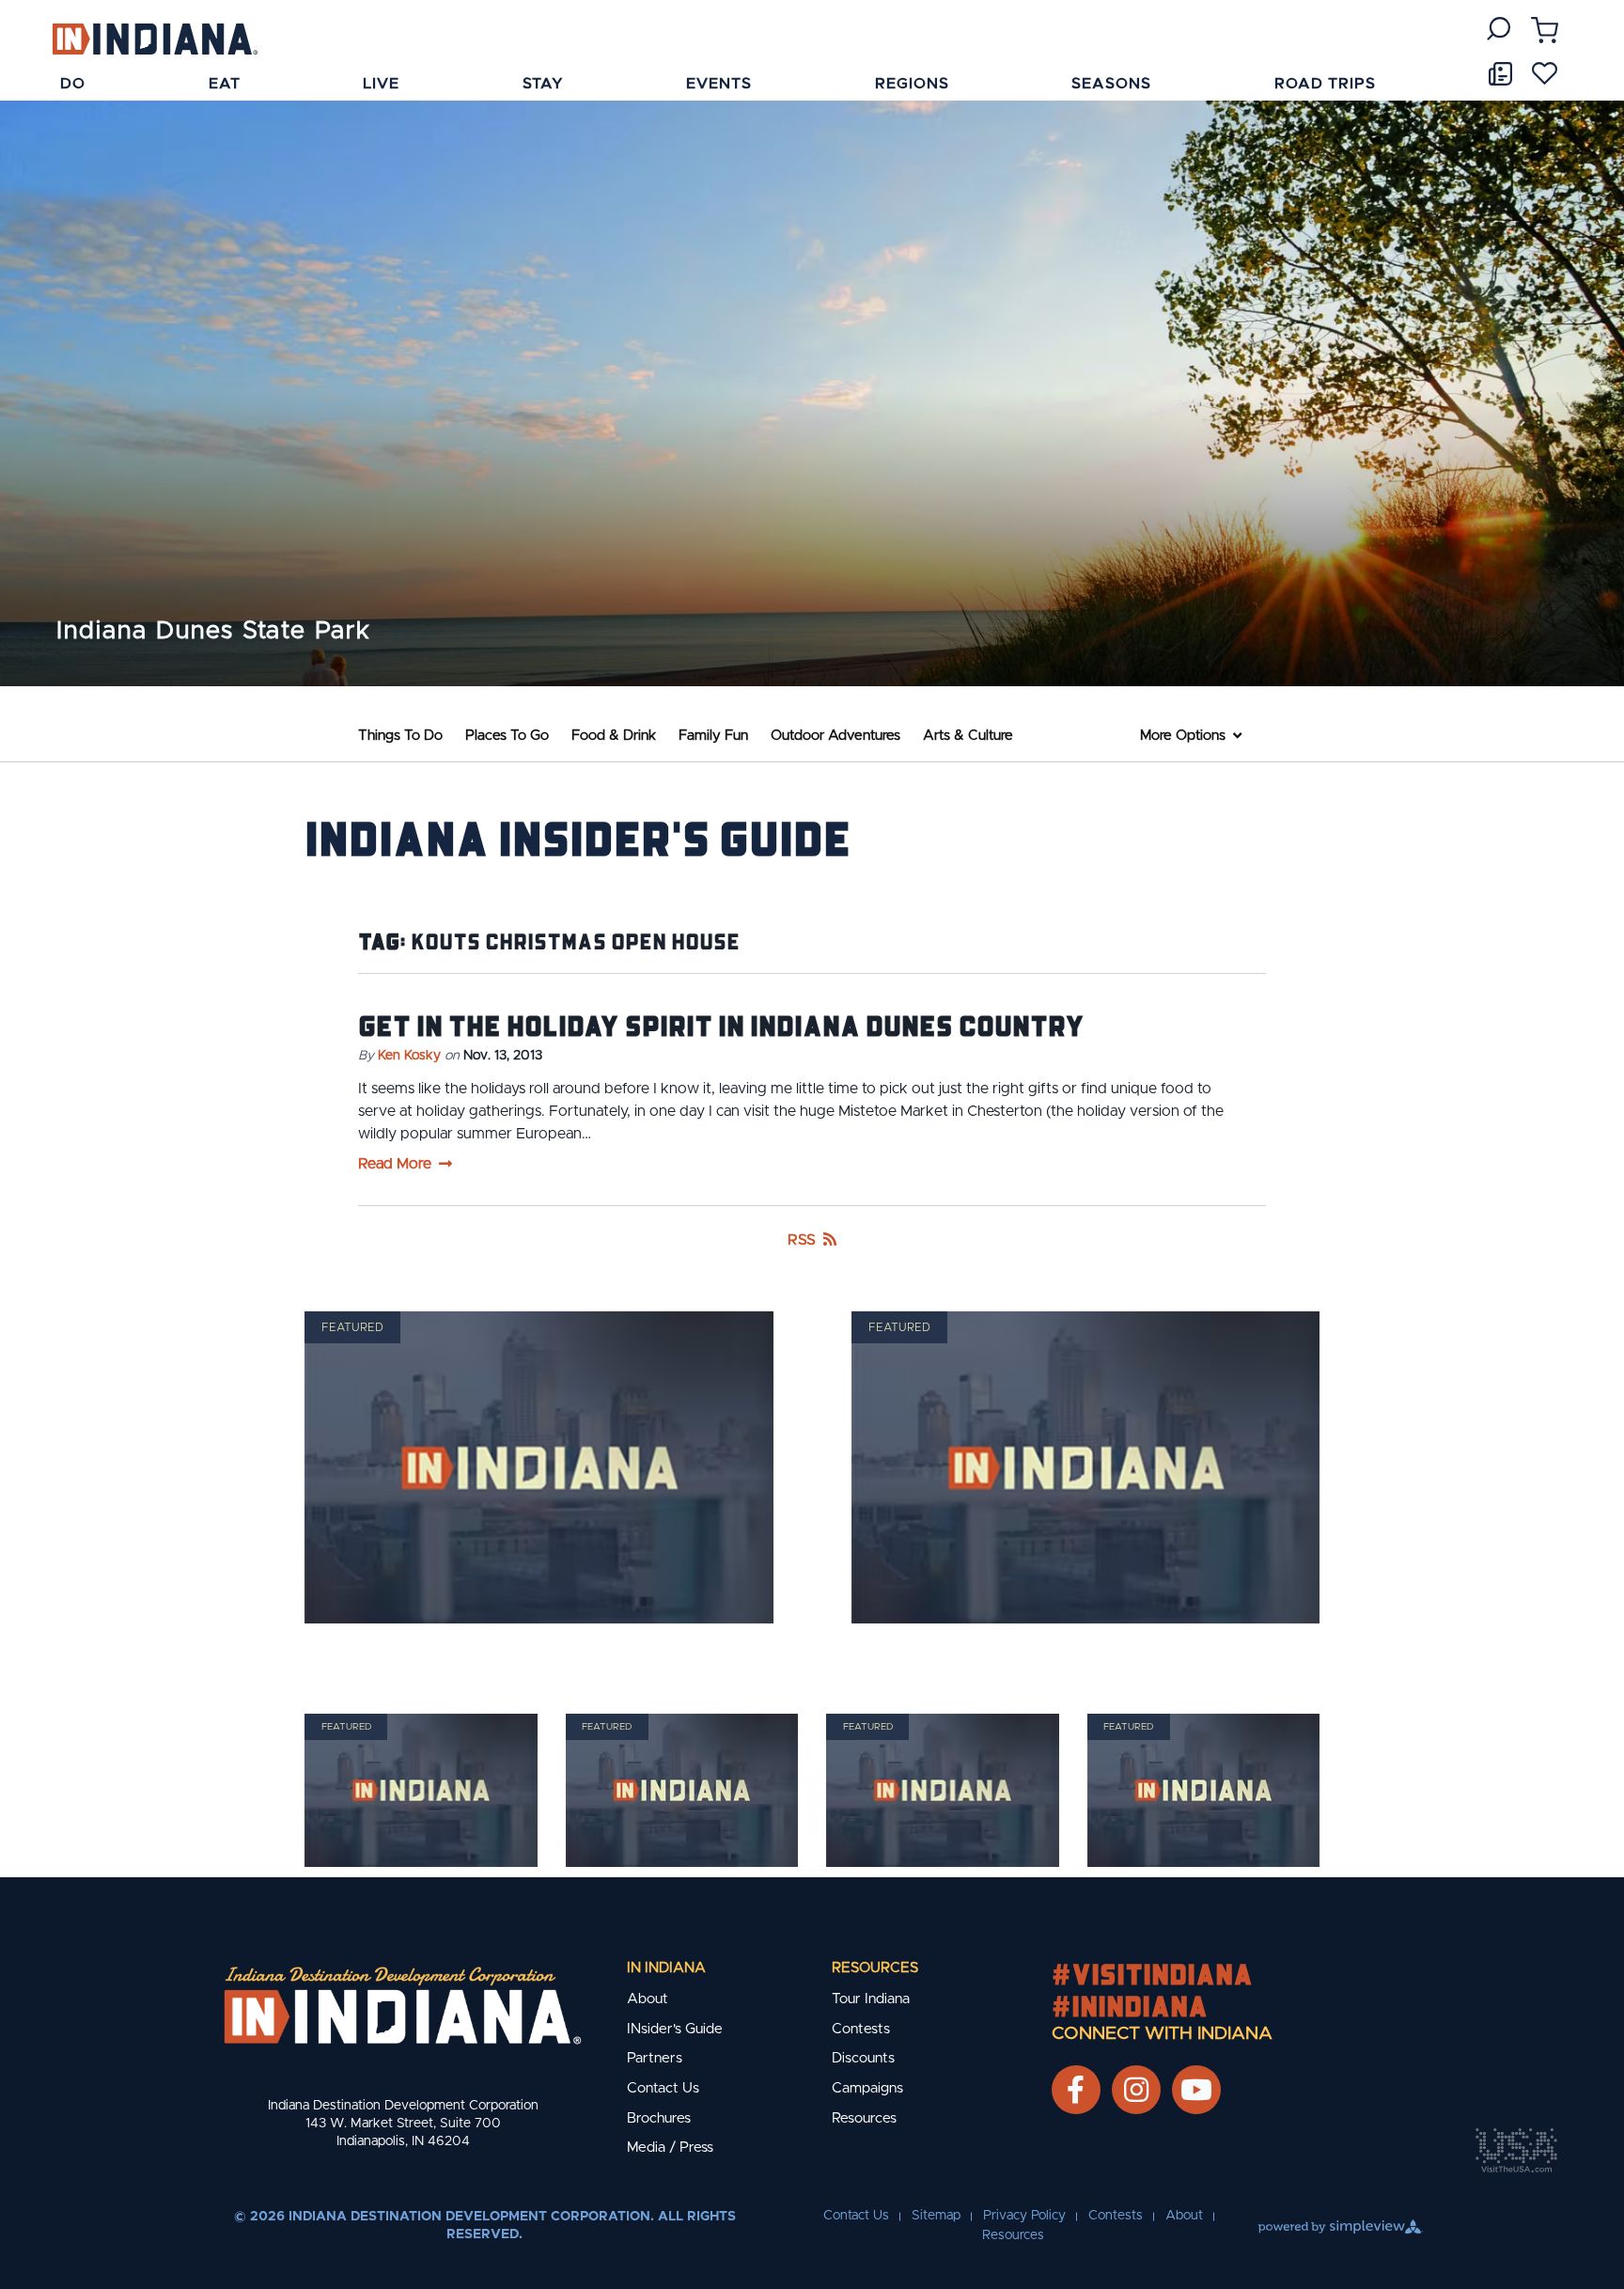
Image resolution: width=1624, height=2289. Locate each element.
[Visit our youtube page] (1196, 2090)
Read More (395, 1164)
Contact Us (663, 2088)
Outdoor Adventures (835, 736)
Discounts (863, 2058)
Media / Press (670, 2148)
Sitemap (936, 2216)
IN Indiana (666, 1968)
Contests (861, 2029)
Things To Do (400, 736)
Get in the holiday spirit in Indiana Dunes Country (721, 1025)
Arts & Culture (968, 736)
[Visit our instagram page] (1136, 2090)
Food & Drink (614, 736)
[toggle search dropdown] (1499, 29)
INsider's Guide (675, 2029)
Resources (875, 1968)
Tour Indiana (871, 1999)
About (648, 1999)
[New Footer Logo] (403, 2005)
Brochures (659, 2118)
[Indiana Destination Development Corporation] (155, 38)
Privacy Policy (1024, 2216)
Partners (655, 2058)
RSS (802, 1240)
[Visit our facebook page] (1076, 2090)
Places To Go (507, 736)
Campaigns (867, 2088)
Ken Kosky (409, 1056)
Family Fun (713, 736)
